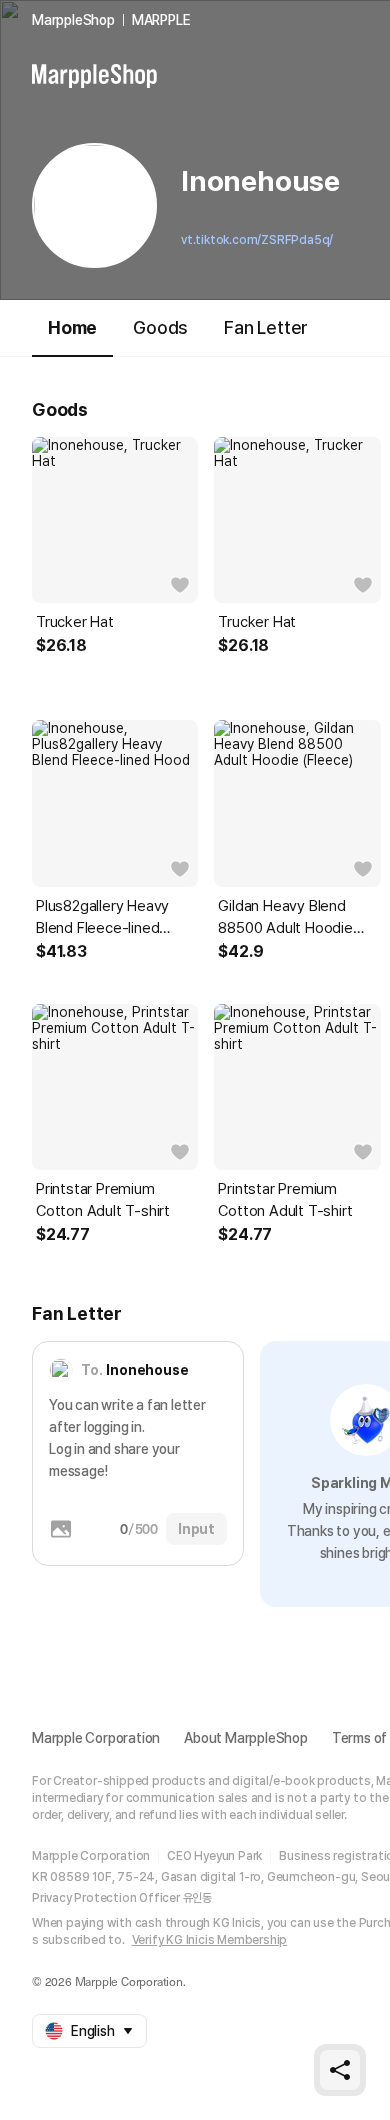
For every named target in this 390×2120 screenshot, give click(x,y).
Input (196, 1529)
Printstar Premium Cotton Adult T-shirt (103, 1200)
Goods (160, 327)
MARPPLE (161, 20)
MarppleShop (73, 20)
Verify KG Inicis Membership (210, 1940)
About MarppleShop (246, 1738)
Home (72, 327)
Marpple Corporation (96, 1738)
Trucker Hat (75, 622)
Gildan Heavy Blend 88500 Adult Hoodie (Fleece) (285, 918)
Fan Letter (266, 327)
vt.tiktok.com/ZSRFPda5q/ (257, 240)
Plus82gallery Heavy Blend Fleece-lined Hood (102, 918)
